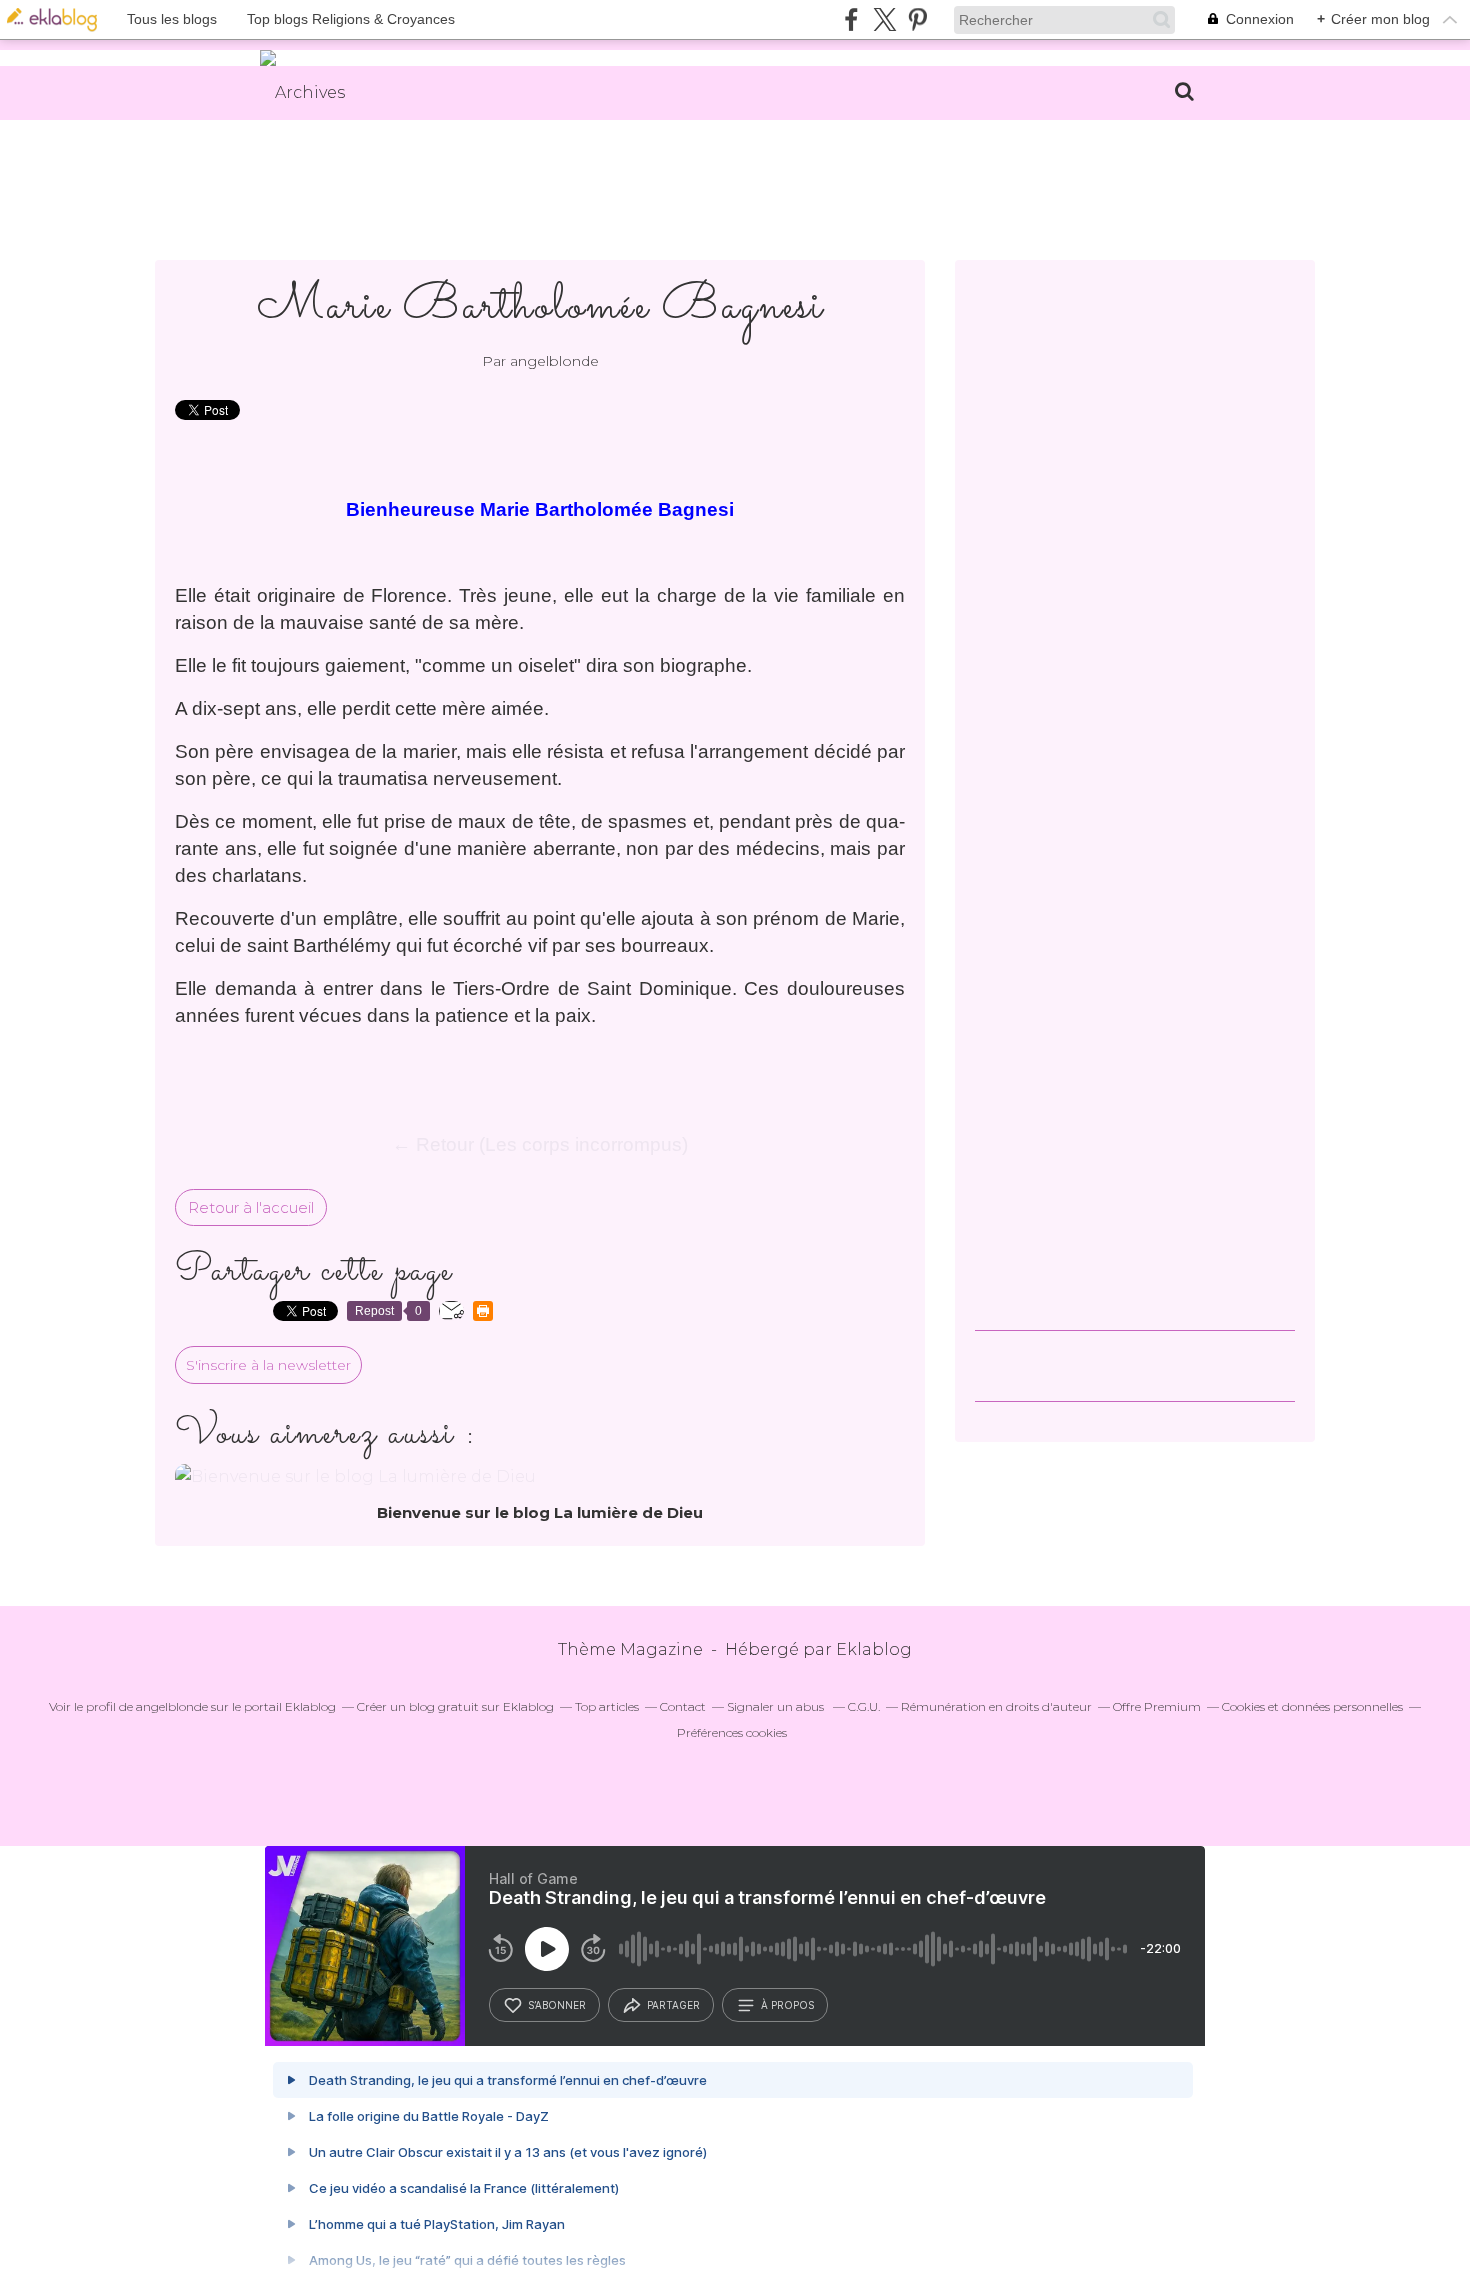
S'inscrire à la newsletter (268, 1365)
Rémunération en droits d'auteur (996, 1706)
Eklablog (874, 1649)
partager (673, 2005)
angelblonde (172, 1706)
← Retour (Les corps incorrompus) (540, 1144)
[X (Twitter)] (884, 19)
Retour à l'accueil (251, 1207)
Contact (683, 1706)
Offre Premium (1157, 1706)
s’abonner (557, 2005)
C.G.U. (864, 1706)
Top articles (607, 1706)
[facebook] (851, 19)
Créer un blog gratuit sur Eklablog (455, 1706)
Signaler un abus (777, 1706)
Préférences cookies (732, 1732)
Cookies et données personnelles (1312, 1706)
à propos (787, 2005)
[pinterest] (917, 19)
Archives (310, 92)
